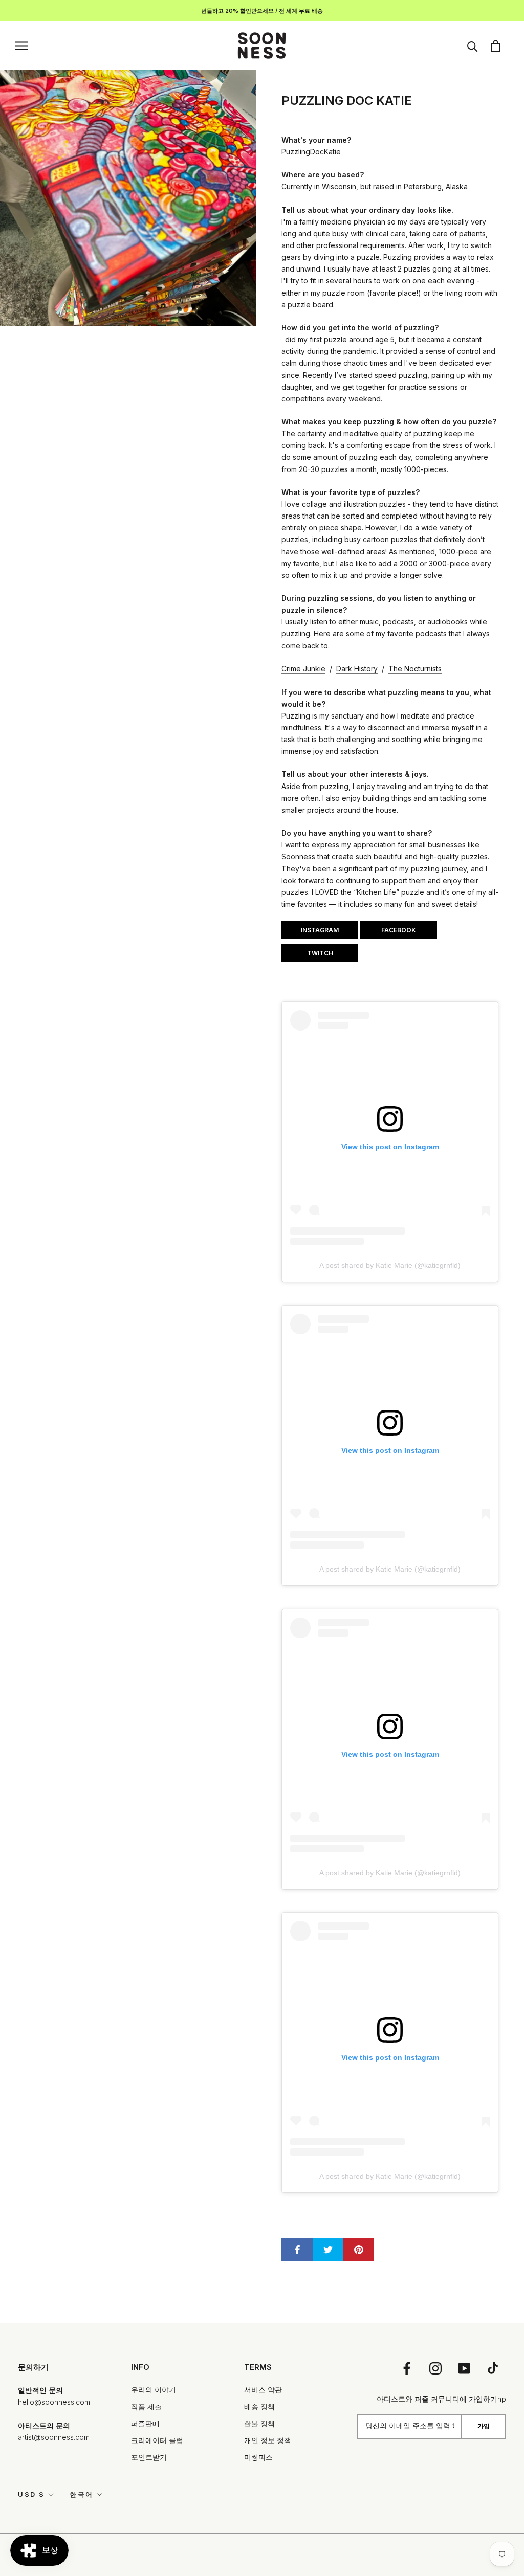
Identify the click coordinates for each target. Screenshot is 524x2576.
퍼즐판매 (145, 2423)
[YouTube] (464, 2368)
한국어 (82, 2494)
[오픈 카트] (496, 46)
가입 (484, 2426)
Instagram (320, 930)
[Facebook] (407, 2368)
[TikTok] (493, 2368)
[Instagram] (435, 2368)
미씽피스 (258, 2457)
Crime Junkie (303, 669)
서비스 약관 (263, 2390)
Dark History (357, 669)
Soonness (298, 856)
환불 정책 (259, 2423)
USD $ (31, 2494)
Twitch (320, 953)
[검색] (473, 46)
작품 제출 (146, 2406)
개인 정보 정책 (268, 2440)
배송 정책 (259, 2406)
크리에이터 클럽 (157, 2440)
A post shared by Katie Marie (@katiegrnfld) (390, 1265)
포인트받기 (149, 2457)
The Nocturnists (415, 669)
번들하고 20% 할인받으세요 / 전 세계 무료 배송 (262, 11)
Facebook (399, 930)
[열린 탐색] (21, 46)
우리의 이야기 (154, 2390)
